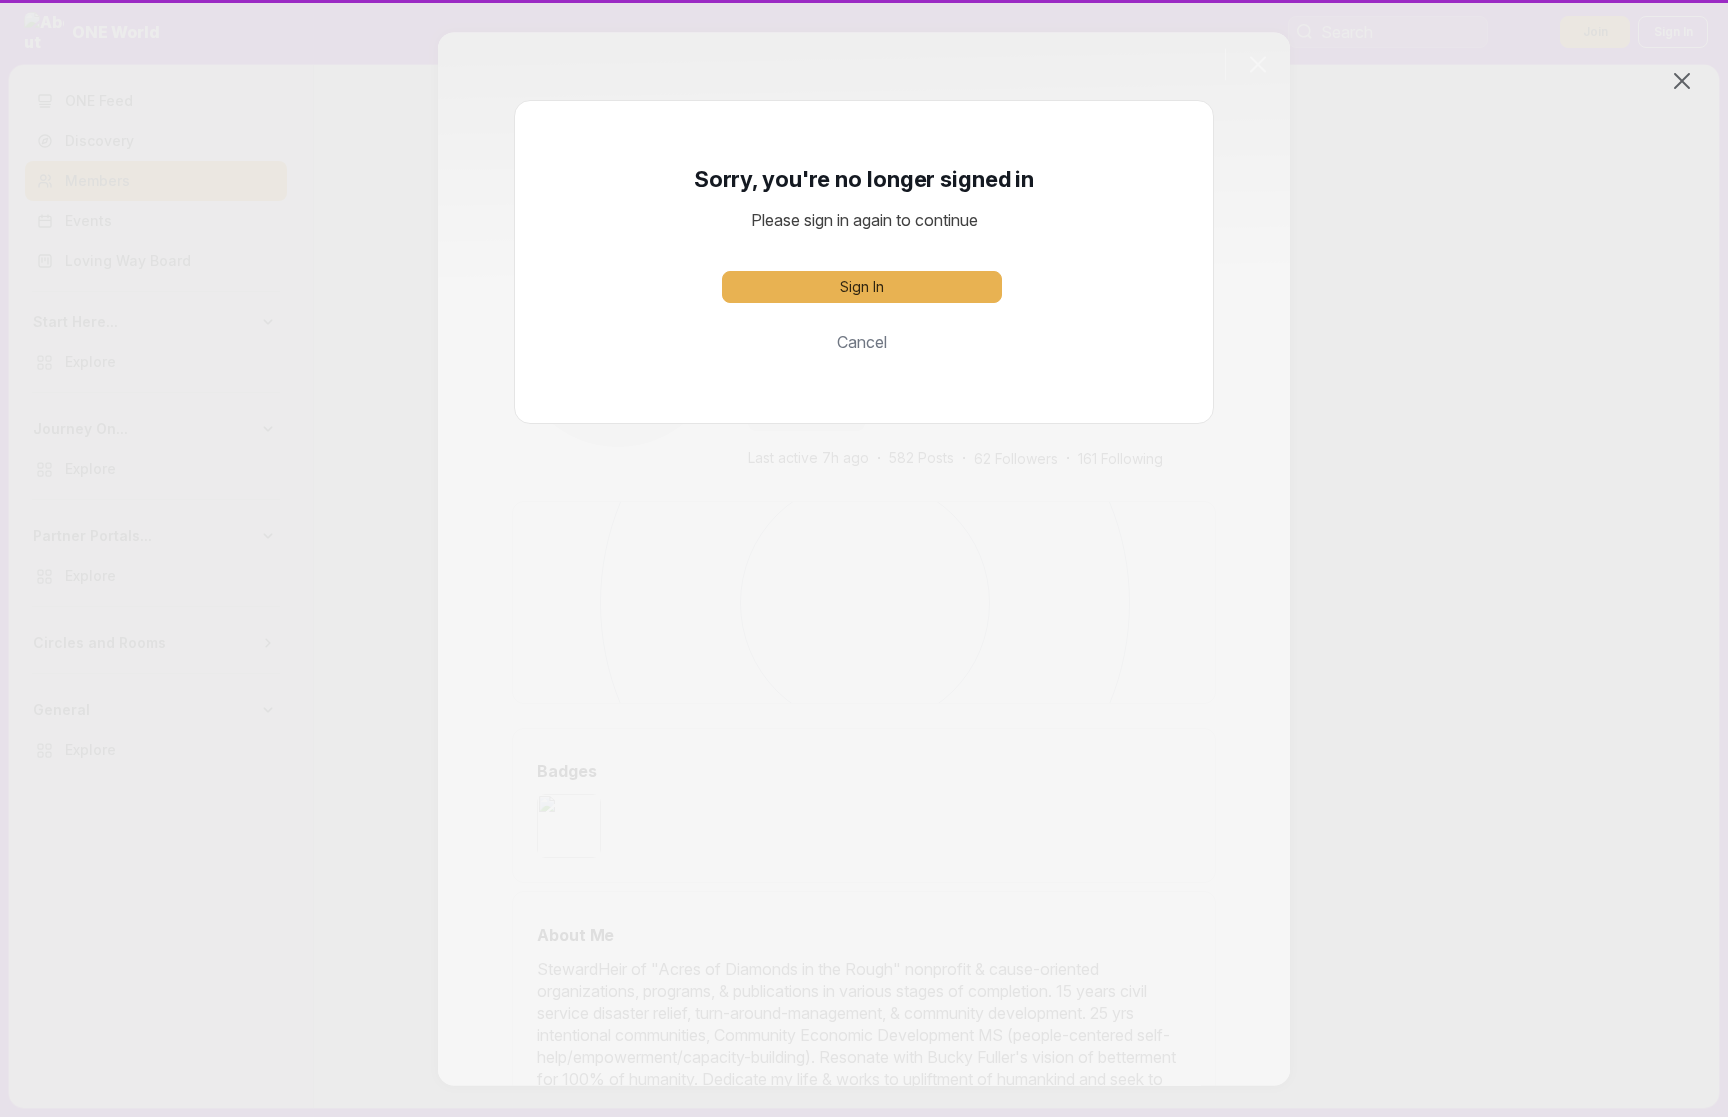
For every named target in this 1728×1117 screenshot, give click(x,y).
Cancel (862, 342)
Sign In (862, 286)
